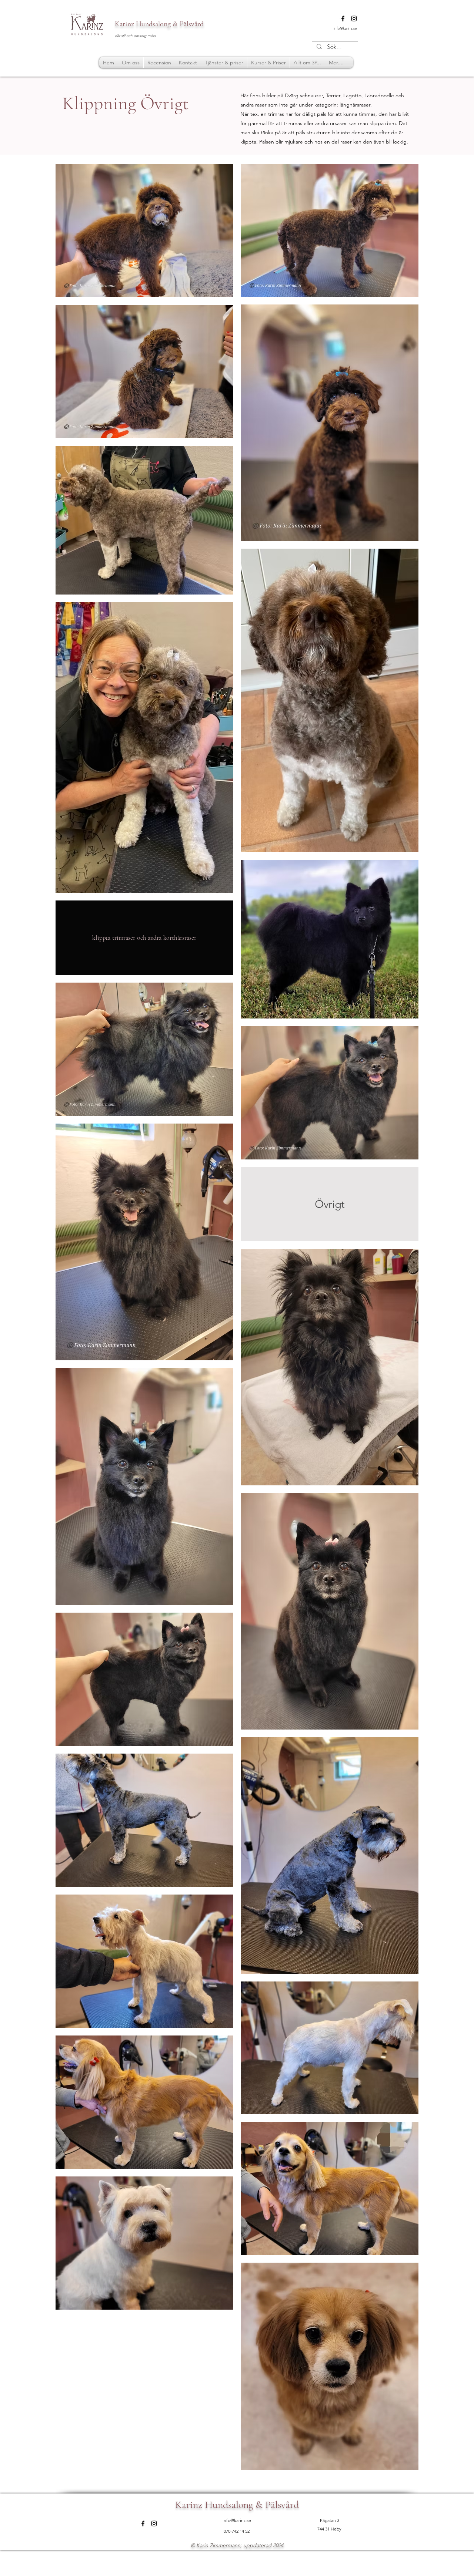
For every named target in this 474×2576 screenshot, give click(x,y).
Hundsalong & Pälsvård (169, 24)
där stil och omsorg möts (135, 36)
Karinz (124, 24)
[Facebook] (343, 18)
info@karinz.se (345, 28)
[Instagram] (354, 18)
